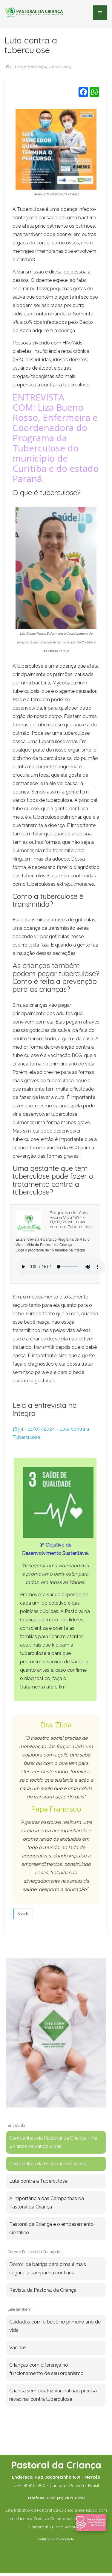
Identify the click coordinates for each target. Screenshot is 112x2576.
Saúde (23, 1914)
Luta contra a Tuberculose (38, 2181)
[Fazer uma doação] (91, 2522)
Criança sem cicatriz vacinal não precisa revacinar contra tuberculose (53, 2395)
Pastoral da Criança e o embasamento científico (52, 2228)
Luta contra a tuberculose (31, 45)
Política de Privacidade (56, 2539)
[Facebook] (83, 92)
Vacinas (18, 2348)
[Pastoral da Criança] (34, 12)
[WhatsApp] (94, 92)
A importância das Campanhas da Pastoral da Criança (47, 2203)
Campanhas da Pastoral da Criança (48, 2164)
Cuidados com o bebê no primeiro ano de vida (55, 2326)
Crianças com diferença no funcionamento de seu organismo (46, 2369)
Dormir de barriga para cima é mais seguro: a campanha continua (48, 2269)
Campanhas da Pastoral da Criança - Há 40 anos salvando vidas (53, 2142)
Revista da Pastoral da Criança (43, 2290)
